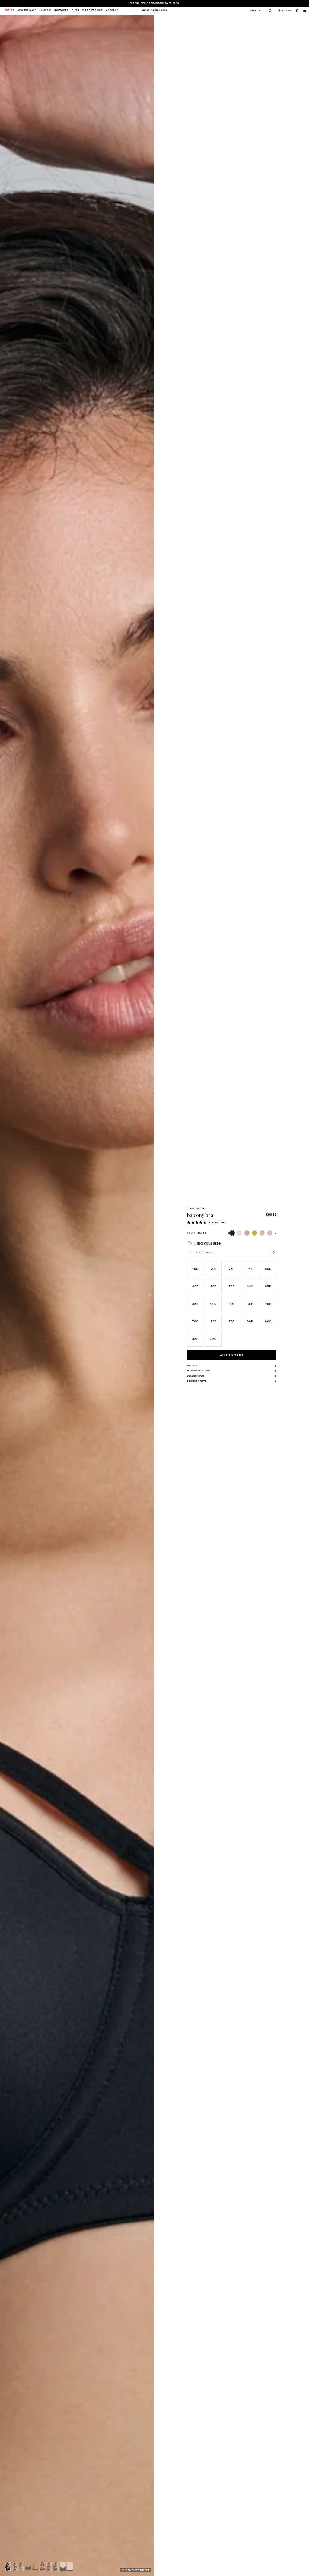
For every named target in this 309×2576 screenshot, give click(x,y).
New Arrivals (27, 11)
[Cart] (305, 11)
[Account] (297, 11)
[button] (8, 2567)
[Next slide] (150, 1295)
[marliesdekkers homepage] (154, 11)
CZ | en (287, 10)
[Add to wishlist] (273, 1252)
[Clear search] (268, 11)
